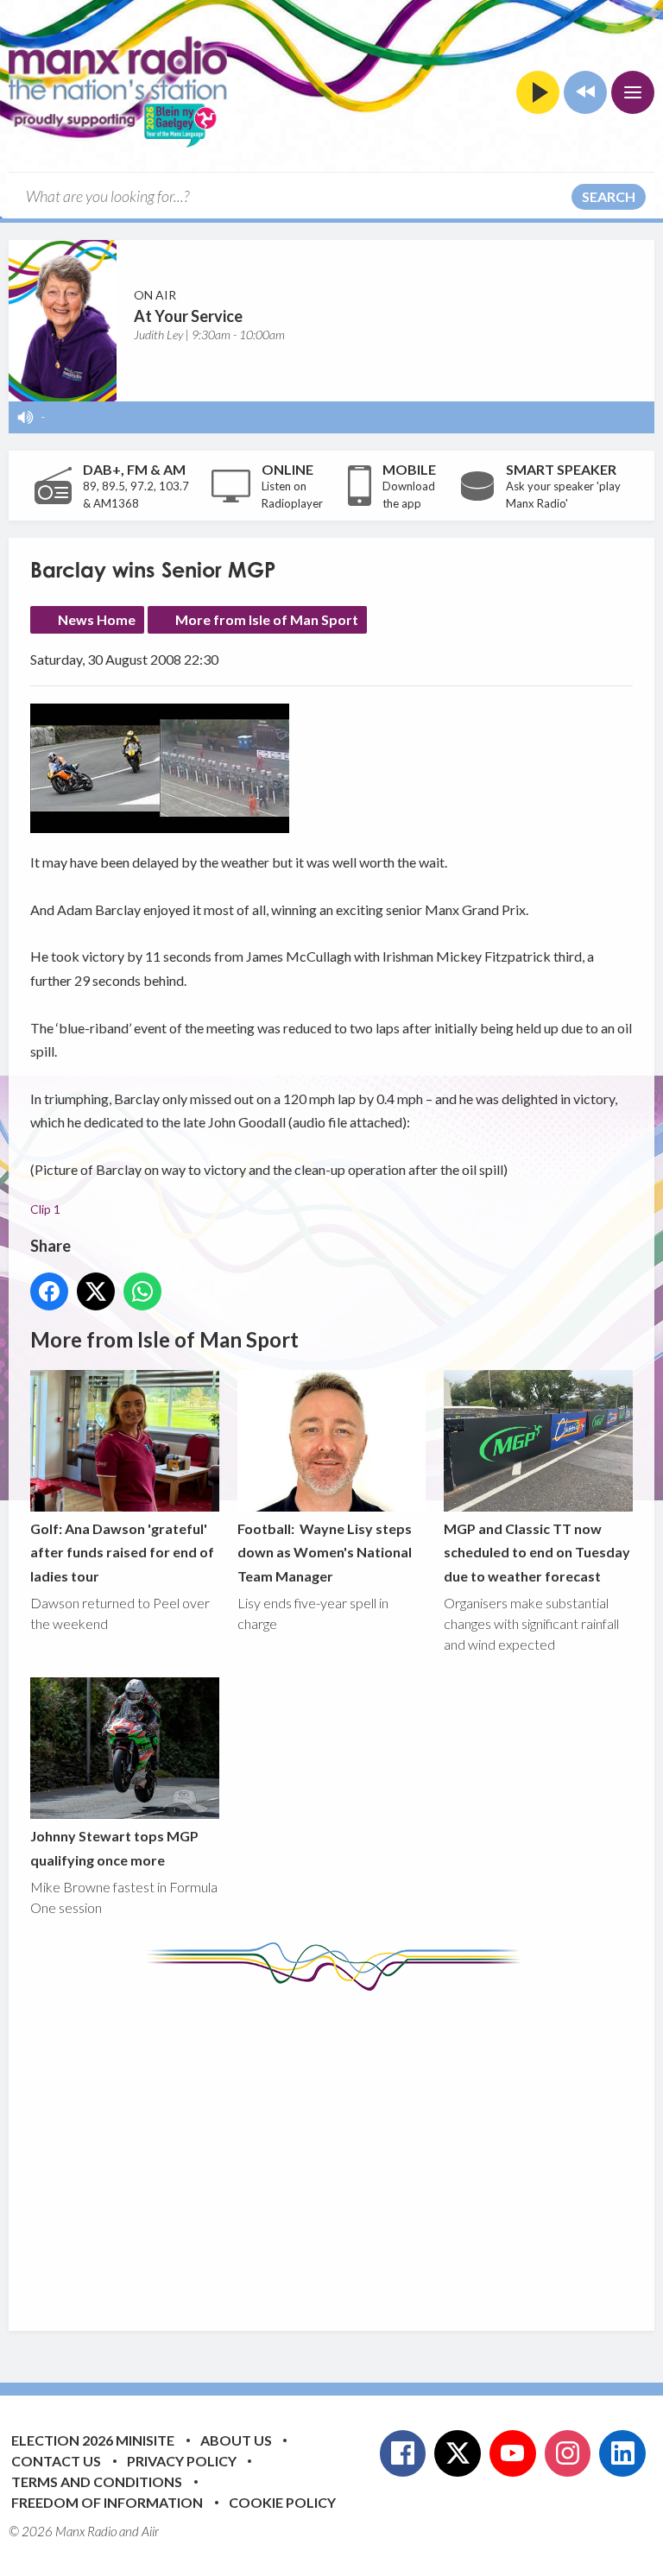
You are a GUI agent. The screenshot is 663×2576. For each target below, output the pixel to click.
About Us (236, 2440)
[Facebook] (403, 2453)
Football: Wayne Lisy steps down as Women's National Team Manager (325, 1552)
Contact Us (56, 2461)
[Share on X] (96, 1291)
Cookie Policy (282, 2502)
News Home (97, 619)
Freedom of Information (107, 2502)
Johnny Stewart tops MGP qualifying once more (114, 1847)
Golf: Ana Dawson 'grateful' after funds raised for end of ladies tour (122, 1552)
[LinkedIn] (622, 2453)
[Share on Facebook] (49, 1291)
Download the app (409, 495)
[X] (458, 2453)
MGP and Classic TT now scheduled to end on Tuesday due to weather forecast (537, 1552)
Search (609, 196)
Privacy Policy (182, 2461)
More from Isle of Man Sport (267, 619)
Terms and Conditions (97, 2481)
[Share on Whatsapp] (142, 1291)
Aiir (150, 2531)
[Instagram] (568, 2453)
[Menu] (633, 92)
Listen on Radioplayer (292, 495)
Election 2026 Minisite (93, 2440)
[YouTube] (513, 2453)
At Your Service (188, 316)
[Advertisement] (347, 2148)
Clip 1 (45, 1209)
